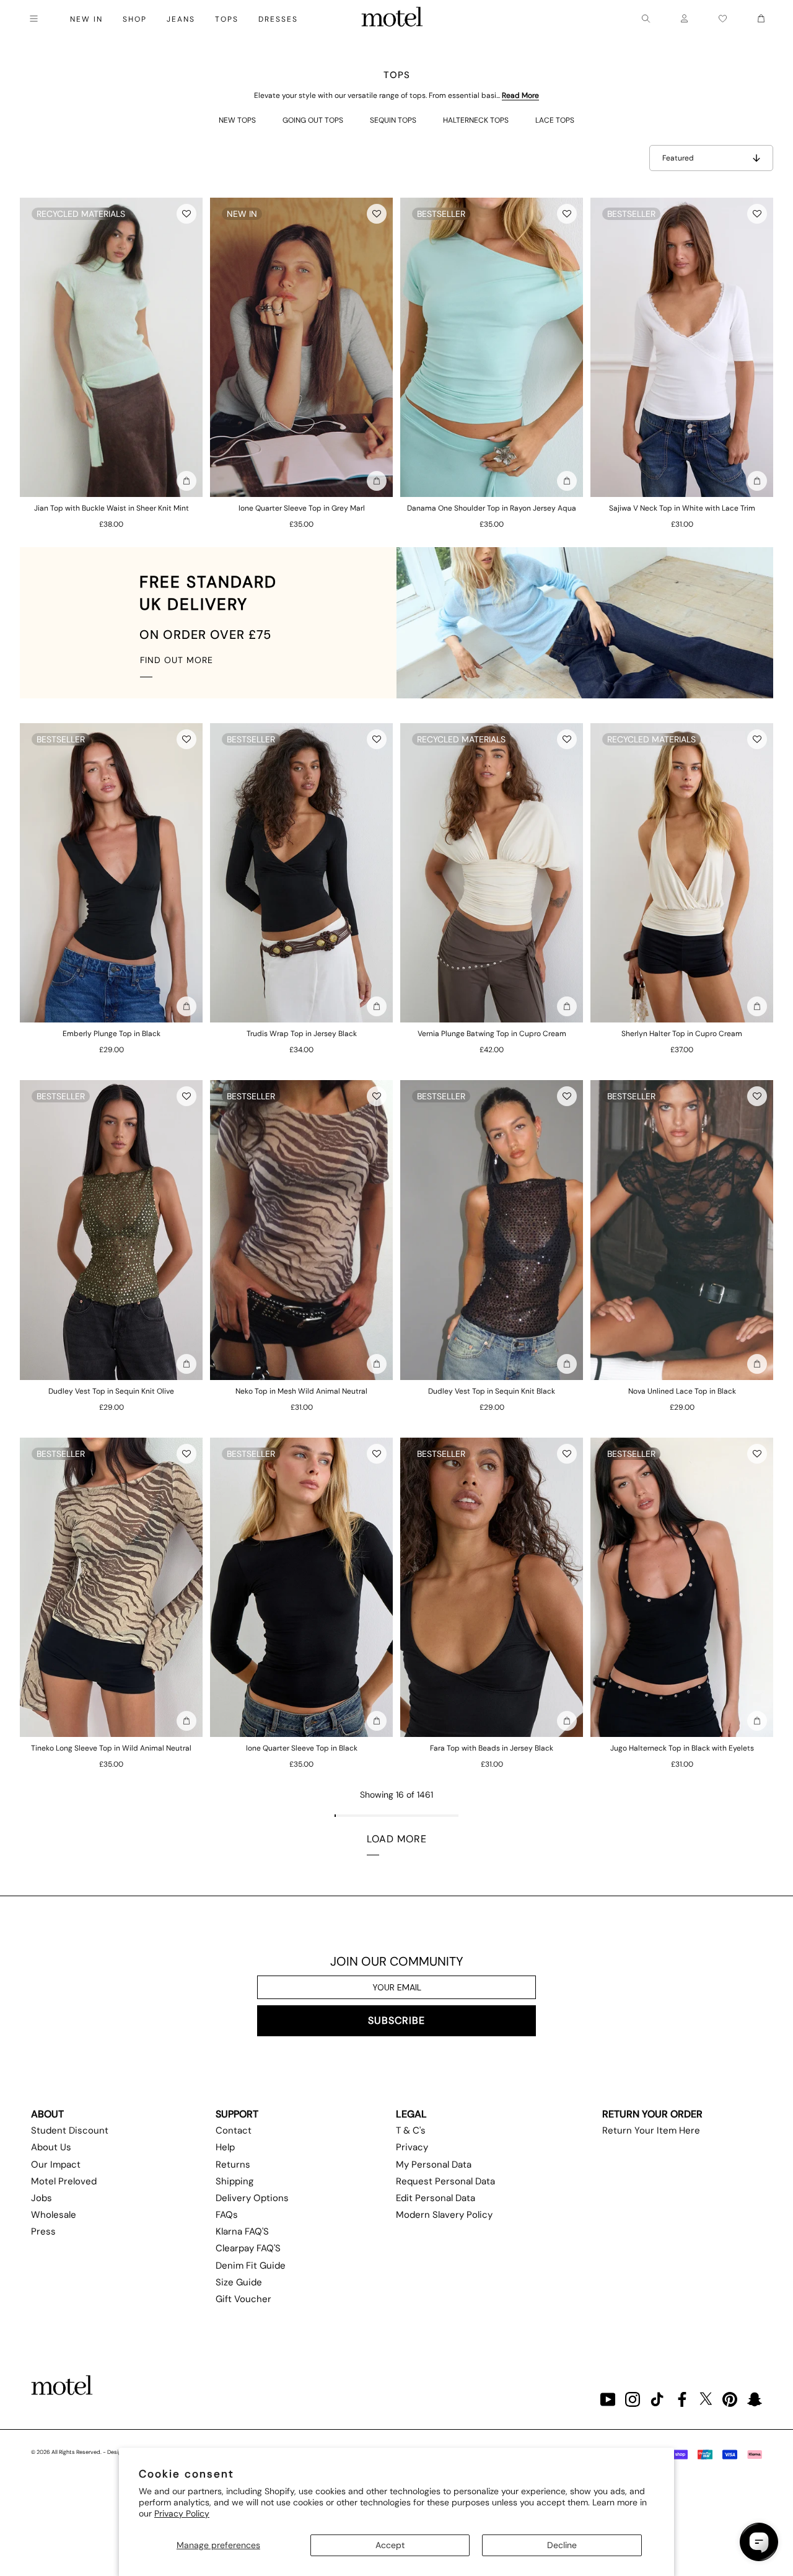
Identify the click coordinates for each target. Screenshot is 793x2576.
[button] (186, 214)
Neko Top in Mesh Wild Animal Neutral (301, 1391)
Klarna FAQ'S (242, 2231)
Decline (562, 2545)
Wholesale (54, 2215)
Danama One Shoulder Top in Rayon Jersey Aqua (492, 508)
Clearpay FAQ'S (248, 2248)
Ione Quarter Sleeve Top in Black (302, 1748)
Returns (233, 2165)
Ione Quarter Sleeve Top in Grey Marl (302, 508)
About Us (51, 2147)
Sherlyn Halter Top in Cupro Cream (682, 1034)
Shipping (234, 2181)
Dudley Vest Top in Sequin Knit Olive (111, 1391)
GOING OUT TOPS (313, 120)
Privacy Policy (182, 2513)
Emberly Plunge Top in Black (112, 1034)
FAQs (227, 2215)
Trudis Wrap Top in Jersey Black (302, 1034)
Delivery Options (252, 2198)
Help (225, 2147)
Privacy (412, 2147)
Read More (520, 95)
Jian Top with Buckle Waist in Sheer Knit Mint (112, 508)
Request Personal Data (445, 2181)
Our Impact (56, 2165)
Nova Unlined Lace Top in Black (682, 1391)
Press (43, 2231)
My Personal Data (434, 2165)
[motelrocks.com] (392, 19)
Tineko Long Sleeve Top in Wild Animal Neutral (111, 1748)
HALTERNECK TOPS (476, 120)
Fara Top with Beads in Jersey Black (492, 1748)
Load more (397, 1839)
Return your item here (651, 2130)
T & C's (411, 2130)
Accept (390, 2545)
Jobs (42, 2198)
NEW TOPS (237, 120)
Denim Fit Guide (251, 2266)
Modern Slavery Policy (444, 2215)
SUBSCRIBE (396, 2020)
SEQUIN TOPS (393, 120)
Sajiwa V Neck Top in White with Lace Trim (682, 508)
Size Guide (239, 2282)
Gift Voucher (243, 2299)
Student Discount (70, 2130)
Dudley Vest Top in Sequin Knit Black (492, 1391)
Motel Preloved (64, 2181)
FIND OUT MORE (177, 660)
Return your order (652, 2114)
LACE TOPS (555, 120)
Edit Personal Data (436, 2198)
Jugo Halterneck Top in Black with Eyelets (682, 1748)
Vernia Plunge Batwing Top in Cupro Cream (492, 1034)
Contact (234, 2130)
